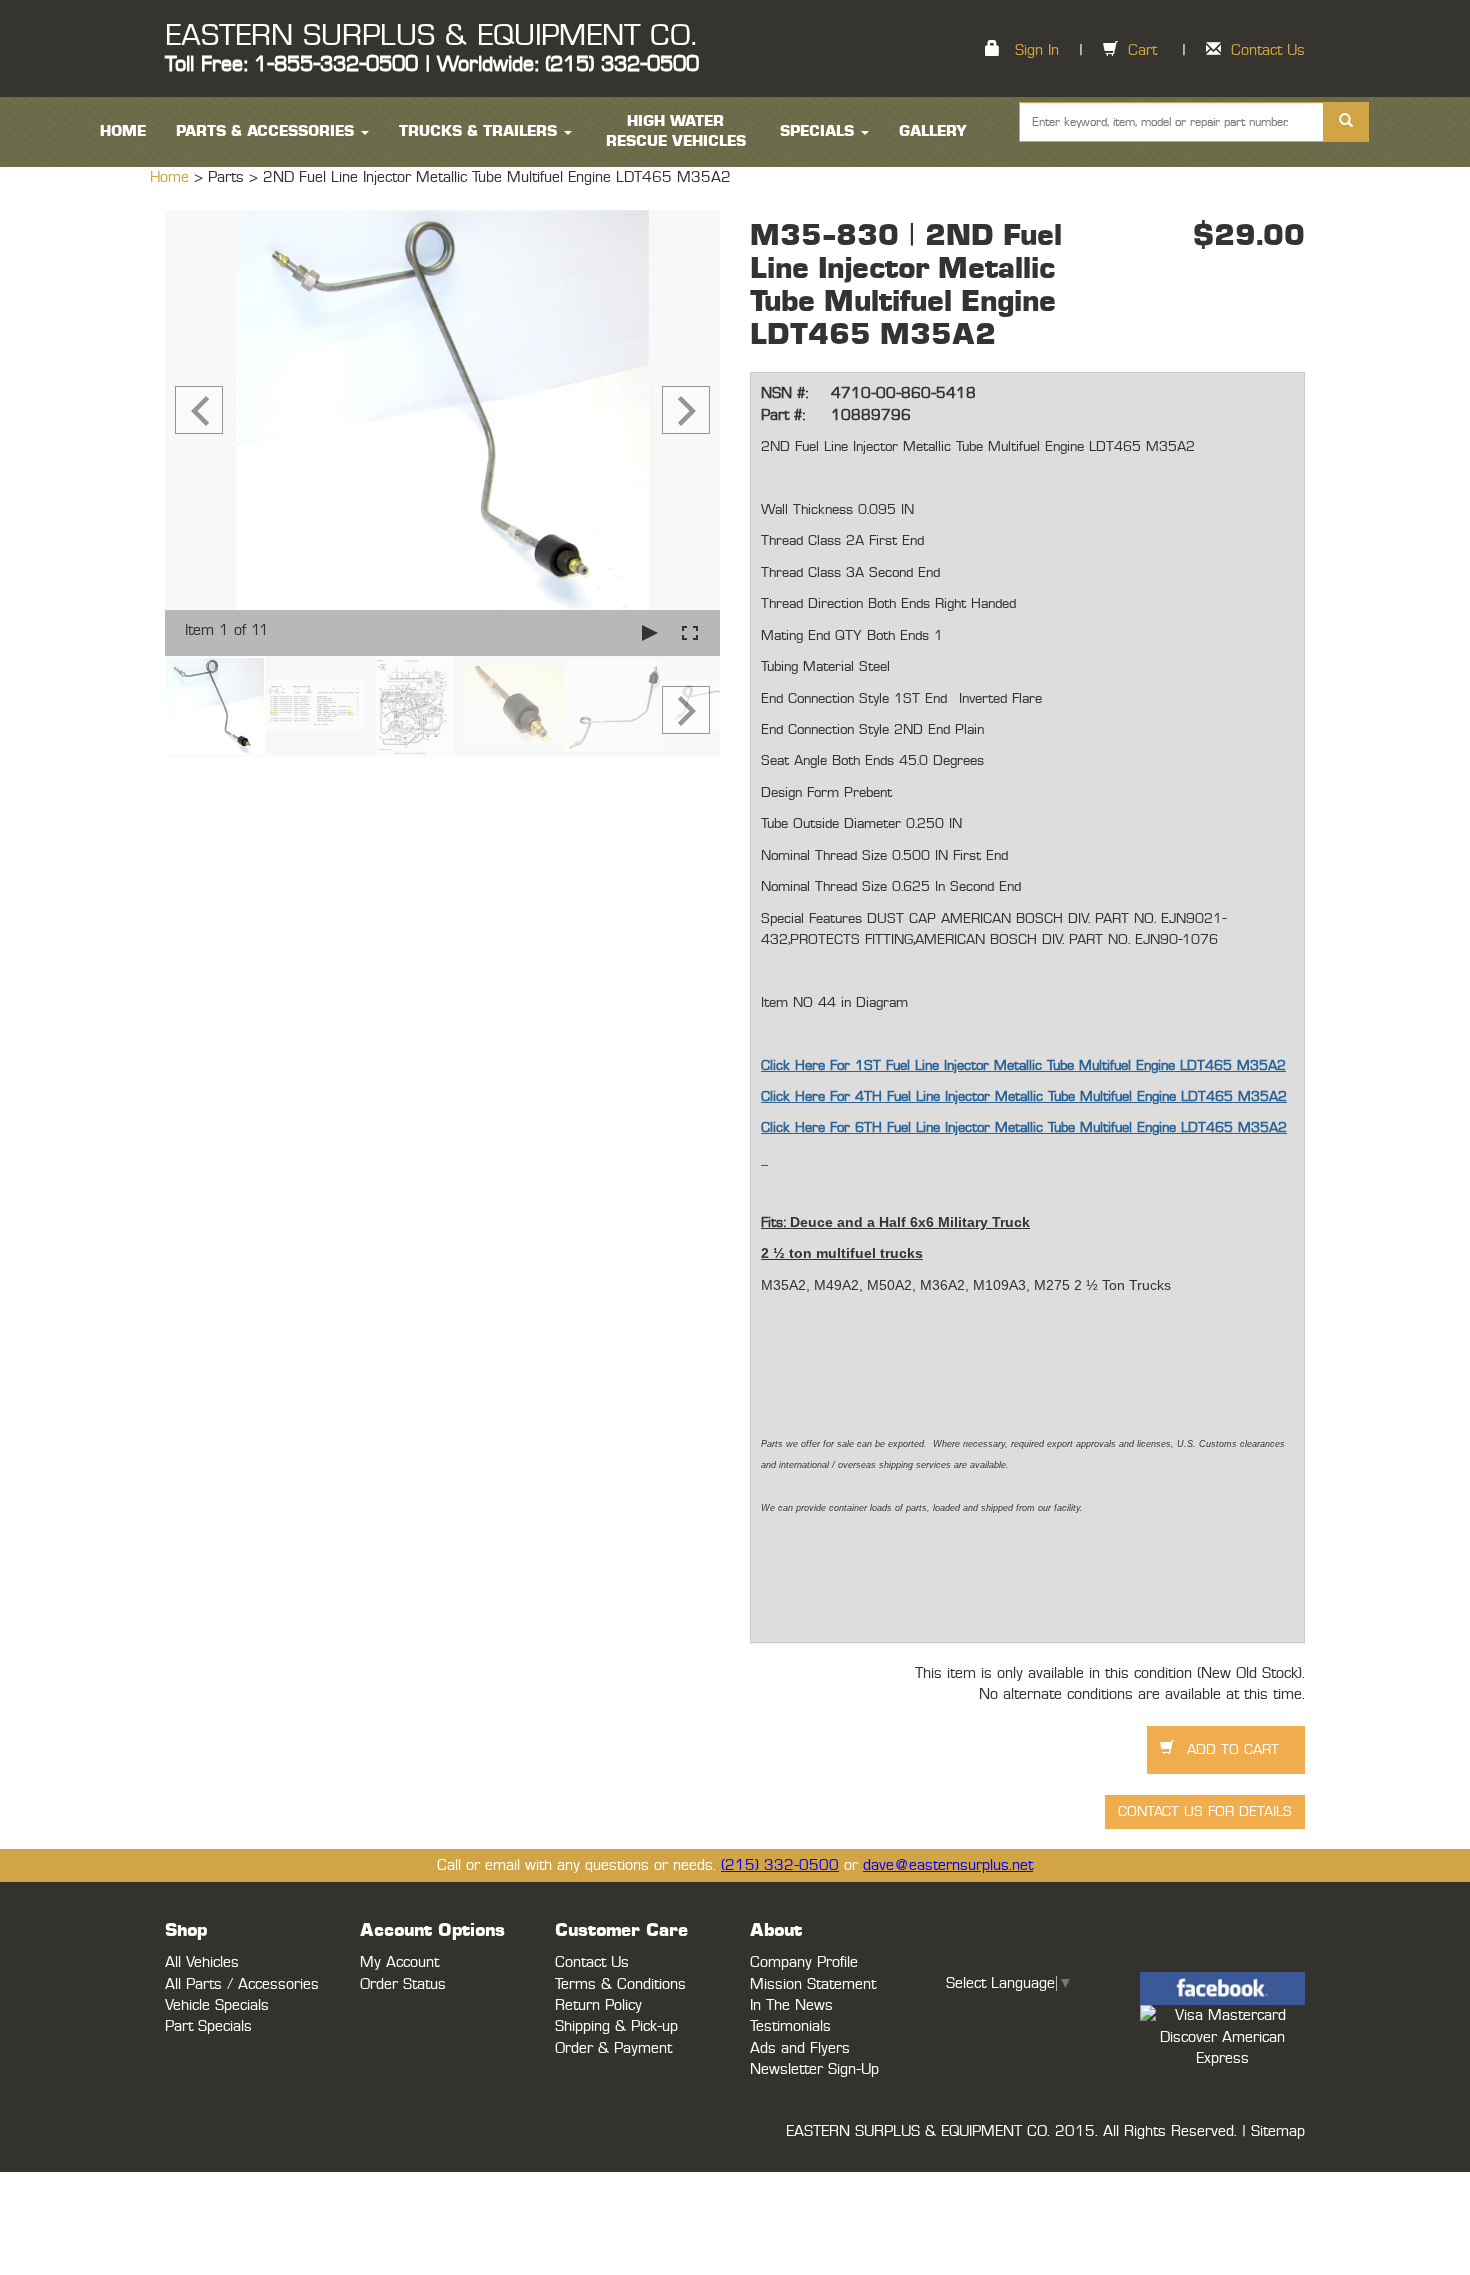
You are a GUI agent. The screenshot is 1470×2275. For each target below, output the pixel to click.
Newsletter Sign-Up (814, 2069)
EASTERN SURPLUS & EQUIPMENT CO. (430, 36)
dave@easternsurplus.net (948, 1865)
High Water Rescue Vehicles (676, 131)
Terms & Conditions (620, 1984)
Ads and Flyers (800, 2048)
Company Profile (804, 1962)
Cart (1142, 50)
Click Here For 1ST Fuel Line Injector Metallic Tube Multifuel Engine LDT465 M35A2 (1023, 1066)
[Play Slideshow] (650, 632)
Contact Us (1268, 50)
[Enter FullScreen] (690, 632)
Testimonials (790, 2026)
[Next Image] (686, 410)
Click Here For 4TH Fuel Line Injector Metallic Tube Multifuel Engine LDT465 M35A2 (1024, 1097)
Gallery (933, 131)
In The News (791, 2005)
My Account (399, 1962)
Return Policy (598, 2005)
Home (172, 177)
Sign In (1037, 50)
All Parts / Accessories (242, 1984)
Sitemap (1278, 2131)
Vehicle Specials (217, 2005)
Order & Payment (613, 2048)
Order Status (403, 1984)
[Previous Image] (199, 410)
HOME (123, 131)
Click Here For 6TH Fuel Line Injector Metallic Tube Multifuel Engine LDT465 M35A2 (1024, 1128)
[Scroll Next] (686, 710)
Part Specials (208, 2026)
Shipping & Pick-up (616, 2026)
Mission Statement (813, 1984)
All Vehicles (202, 1962)
